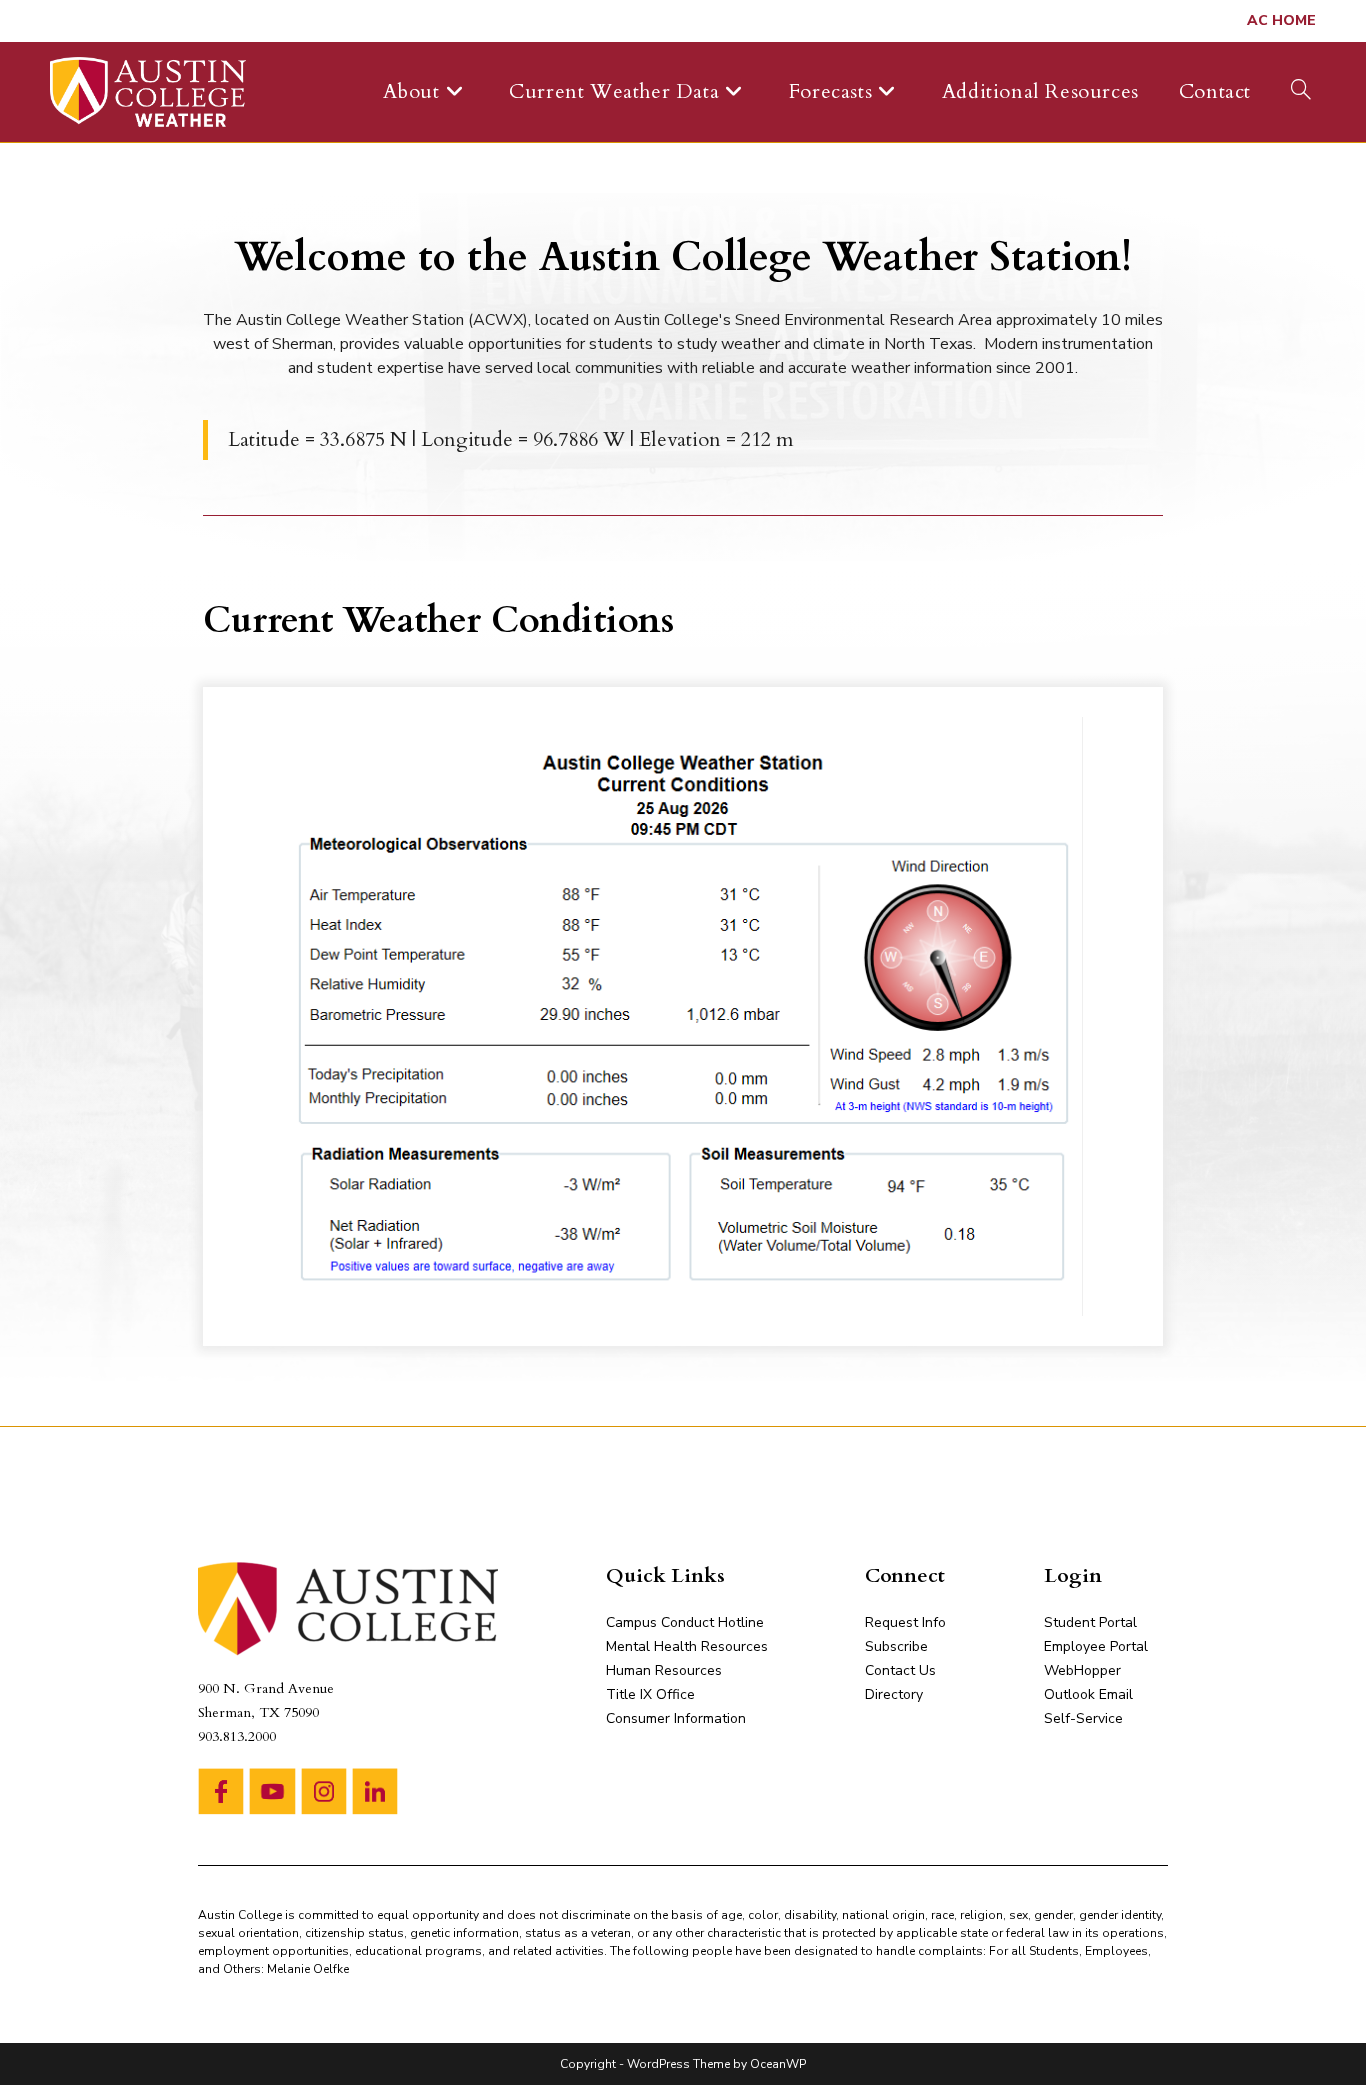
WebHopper (1082, 1670)
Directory (894, 1694)
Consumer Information (676, 1718)
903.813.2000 (237, 1736)
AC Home (1281, 20)
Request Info (905, 1622)
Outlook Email (1088, 1694)
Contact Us (900, 1670)
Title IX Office (650, 1694)
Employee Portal (1096, 1646)
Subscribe (896, 1646)
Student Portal (1090, 1622)
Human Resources (664, 1670)
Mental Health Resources (687, 1646)
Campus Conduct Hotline (685, 1622)
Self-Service (1083, 1718)
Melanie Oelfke (308, 1969)
